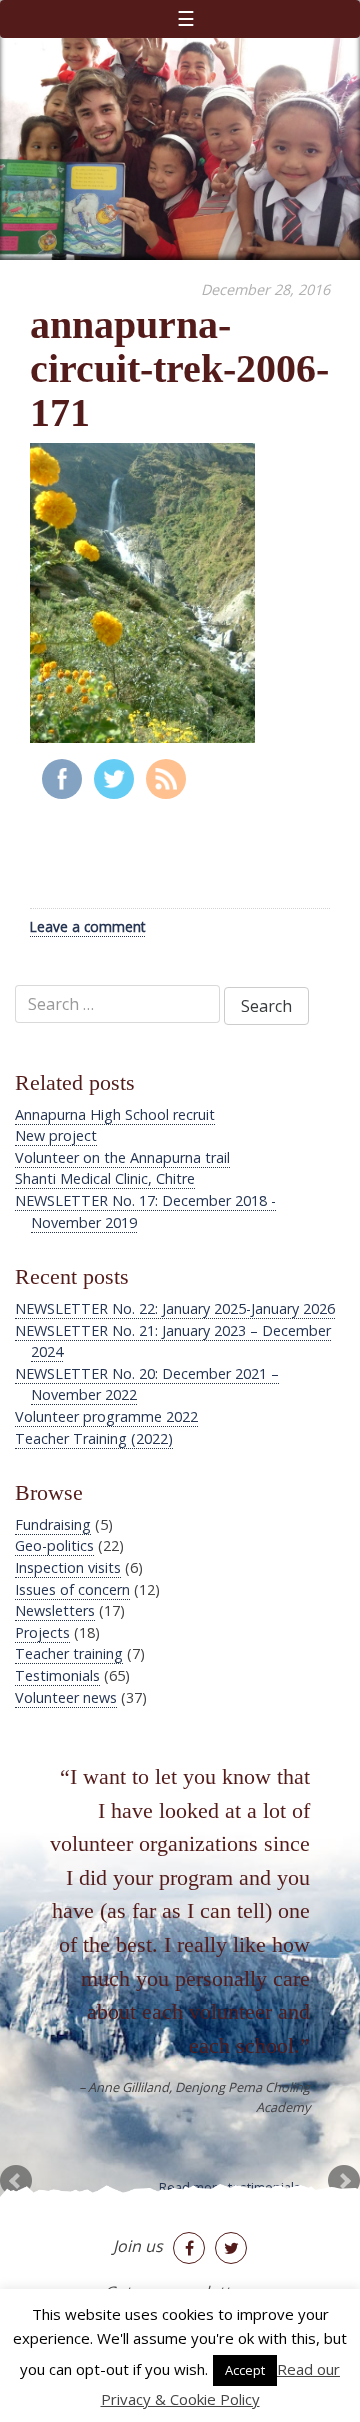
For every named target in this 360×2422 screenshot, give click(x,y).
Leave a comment (87, 926)
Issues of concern (72, 1589)
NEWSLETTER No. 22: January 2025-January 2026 (175, 1308)
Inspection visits (68, 1567)
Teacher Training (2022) (94, 1438)
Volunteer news (66, 1697)
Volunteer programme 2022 (106, 1416)
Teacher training (69, 1653)
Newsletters (55, 1610)
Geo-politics (54, 1545)
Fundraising (53, 1524)
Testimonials (57, 1675)
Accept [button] (245, 2370)
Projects (42, 1632)
